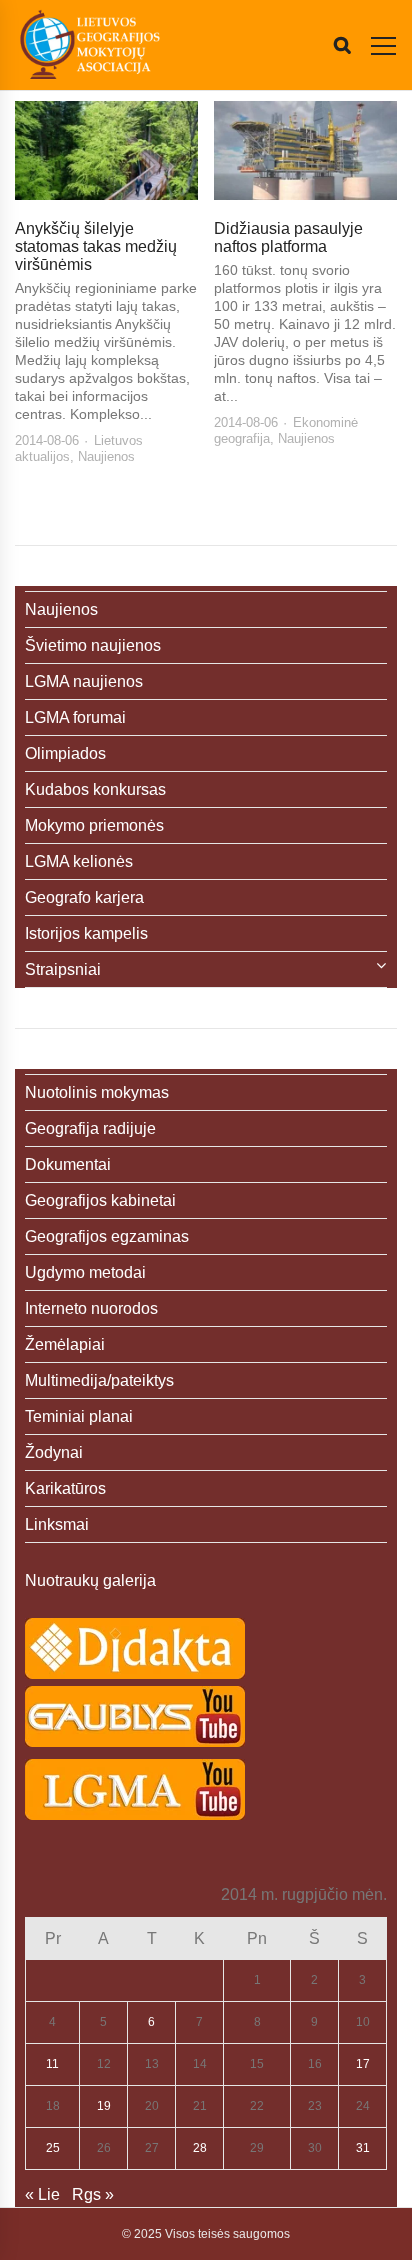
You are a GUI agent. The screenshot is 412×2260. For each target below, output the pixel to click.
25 (53, 2148)
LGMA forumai (75, 717)
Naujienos (106, 456)
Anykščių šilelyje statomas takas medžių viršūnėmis (96, 246)
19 (104, 2106)
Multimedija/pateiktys (99, 1380)
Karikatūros (65, 1488)
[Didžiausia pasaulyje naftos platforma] (305, 150)
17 (363, 2064)
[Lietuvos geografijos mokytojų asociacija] (90, 45)
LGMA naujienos (84, 681)
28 (200, 2148)
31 (363, 2148)
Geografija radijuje (90, 1128)
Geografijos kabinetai (100, 1200)
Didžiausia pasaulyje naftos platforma (288, 237)
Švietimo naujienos (93, 645)
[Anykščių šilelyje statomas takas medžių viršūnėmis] (106, 150)
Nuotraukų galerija (90, 1580)
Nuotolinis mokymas (97, 1092)
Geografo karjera (84, 897)
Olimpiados (65, 753)
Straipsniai (63, 969)
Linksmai (57, 1524)
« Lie (42, 2194)
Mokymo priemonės (94, 825)
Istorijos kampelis (86, 933)
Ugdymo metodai (85, 1272)
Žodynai (54, 1452)
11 (52, 2064)
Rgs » (93, 2194)
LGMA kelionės (79, 861)
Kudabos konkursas (95, 789)
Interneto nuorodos (91, 1308)
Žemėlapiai (65, 1344)
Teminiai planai (79, 1416)
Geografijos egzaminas (107, 1236)
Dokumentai (68, 1164)
